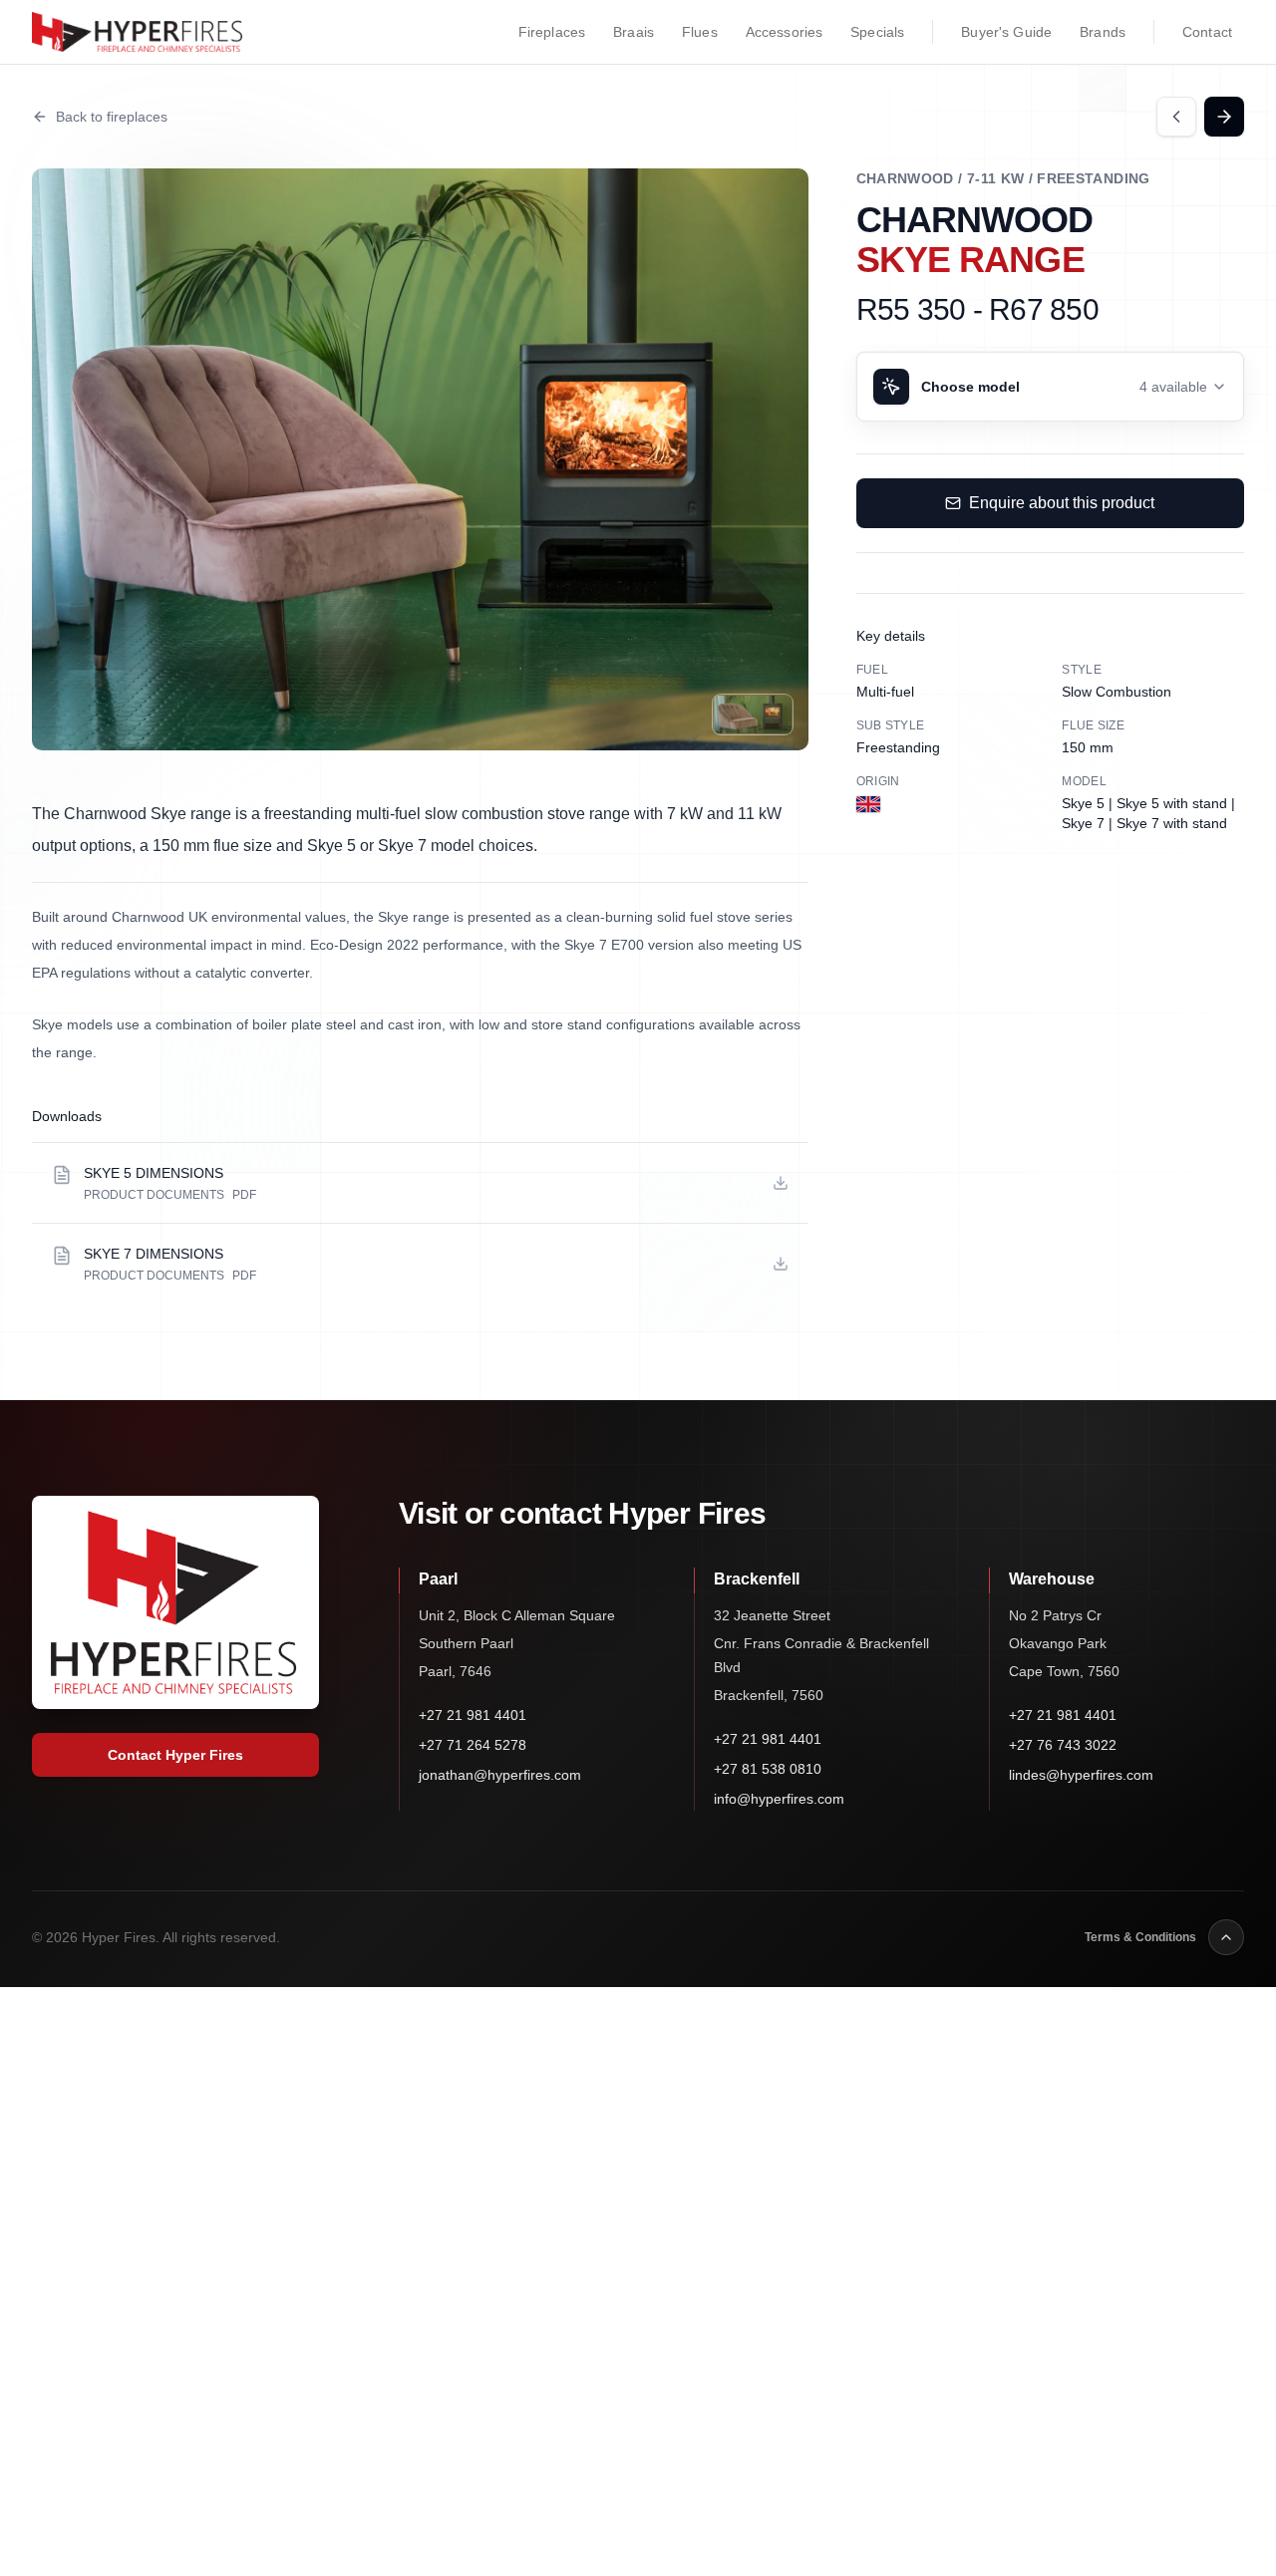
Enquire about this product (1062, 503)
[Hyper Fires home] (137, 32)
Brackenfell (757, 1579)
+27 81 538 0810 (768, 1769)
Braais (634, 32)
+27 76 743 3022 (1063, 1745)
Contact (1207, 32)
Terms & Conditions (1140, 1937)
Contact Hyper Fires (175, 1755)
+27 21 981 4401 (473, 1715)
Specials (877, 32)
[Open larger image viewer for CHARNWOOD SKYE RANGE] (420, 459)
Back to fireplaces (112, 117)
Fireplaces (552, 32)
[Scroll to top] (1226, 1937)
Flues (700, 32)
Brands (1103, 32)
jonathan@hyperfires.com (500, 1775)
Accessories (785, 32)
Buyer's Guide (1006, 32)
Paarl (438, 1579)
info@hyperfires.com (779, 1799)
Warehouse (1052, 1579)
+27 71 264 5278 (473, 1745)
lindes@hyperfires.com (1081, 1775)
